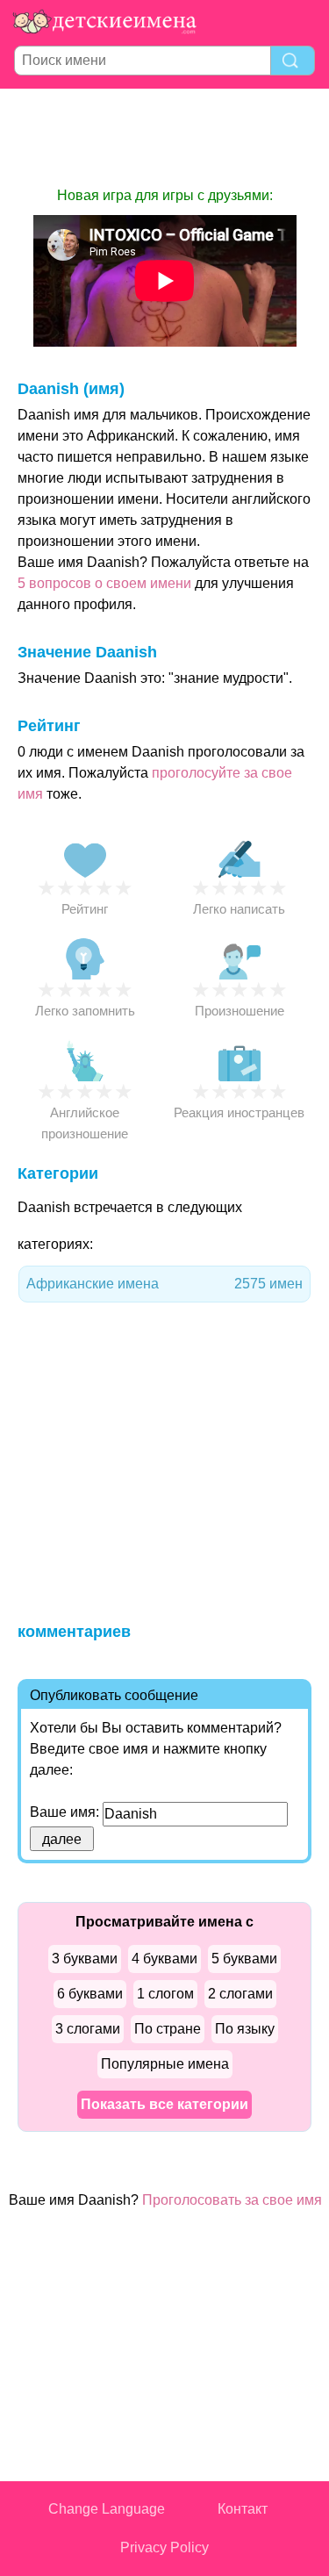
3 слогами (88, 2029)
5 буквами (244, 1959)
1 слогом (165, 1994)
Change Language (107, 2509)
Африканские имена (164, 1284)
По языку (245, 2029)
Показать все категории (164, 2104)
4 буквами (164, 1959)
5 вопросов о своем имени (104, 583)
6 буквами (90, 1994)
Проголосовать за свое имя (232, 2200)
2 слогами (240, 1994)
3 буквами (85, 1959)
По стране (168, 2029)
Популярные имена (165, 2064)
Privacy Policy (164, 2547)
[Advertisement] (165, 137)
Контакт (243, 2509)
